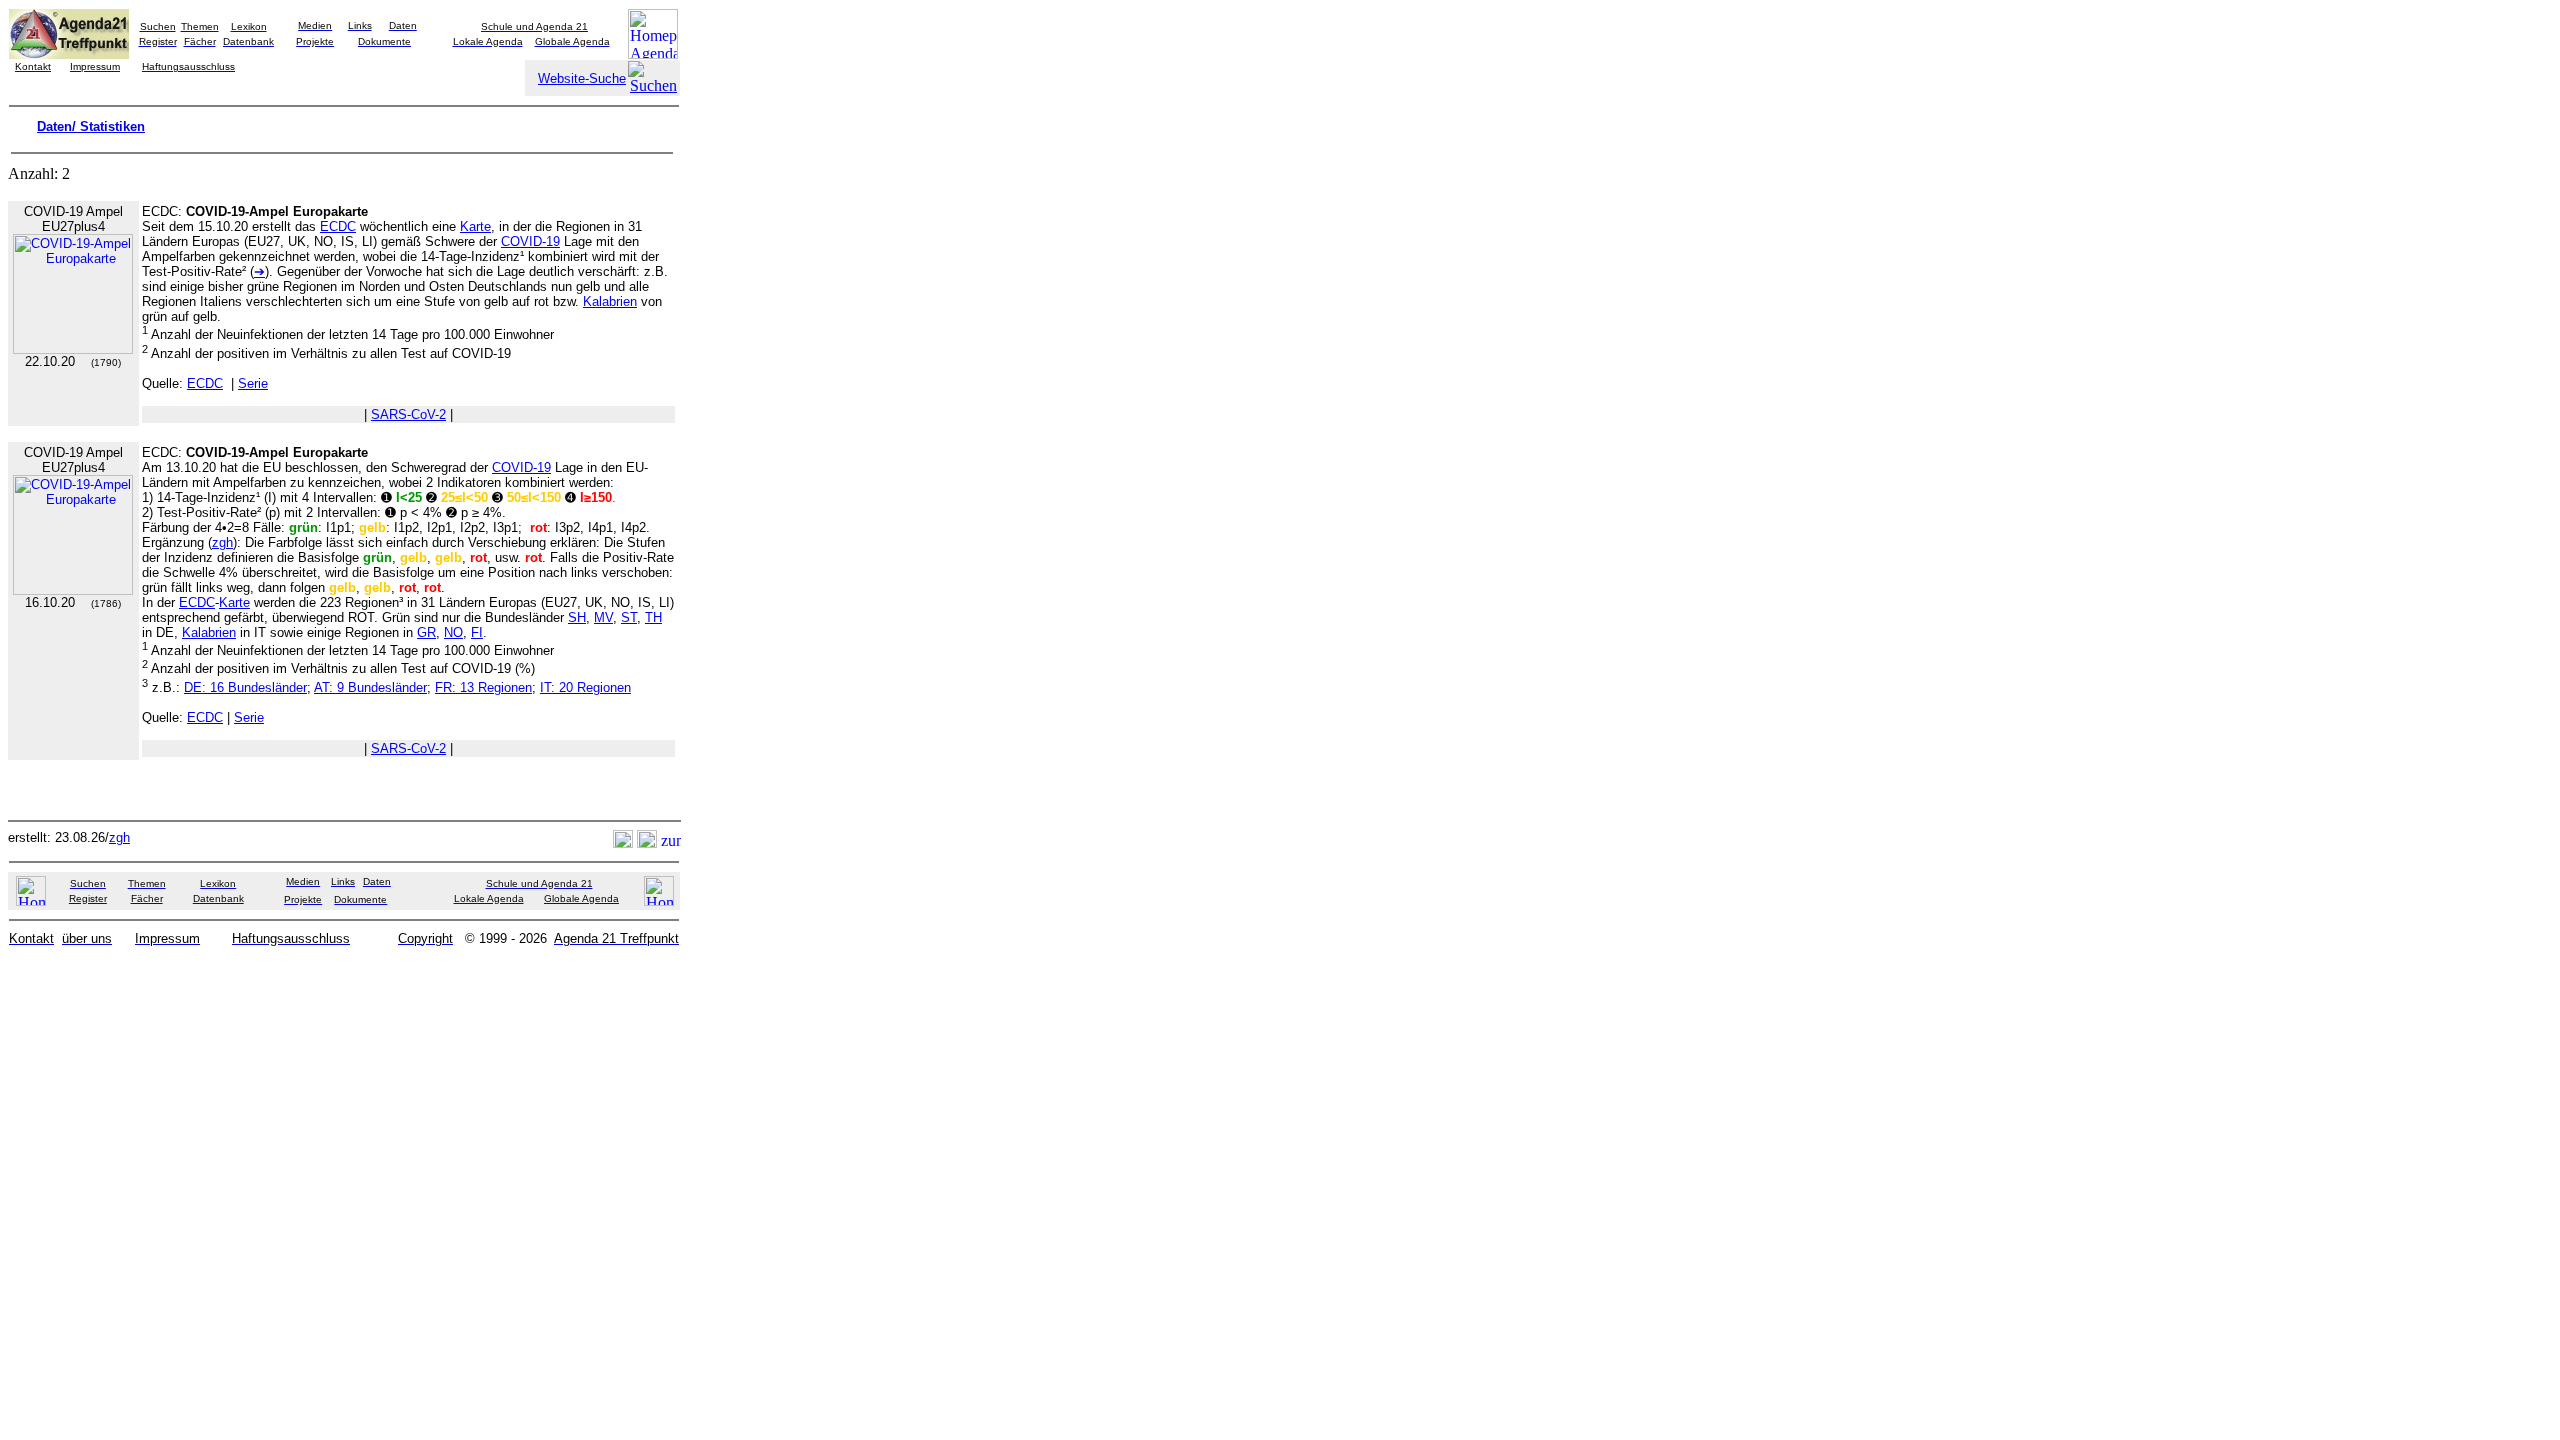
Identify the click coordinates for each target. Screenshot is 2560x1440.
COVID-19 (530, 241)
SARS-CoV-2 (408, 414)
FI (477, 632)
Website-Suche (582, 78)
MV (603, 617)
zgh (222, 542)
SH (577, 617)
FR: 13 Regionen (483, 687)
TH (653, 617)
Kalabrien (610, 301)
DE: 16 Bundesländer (245, 687)
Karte (475, 226)
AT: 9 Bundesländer (370, 687)
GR (426, 632)
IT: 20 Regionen (585, 687)
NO (453, 632)
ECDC (338, 226)
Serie (253, 383)
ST (629, 617)
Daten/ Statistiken (91, 126)
